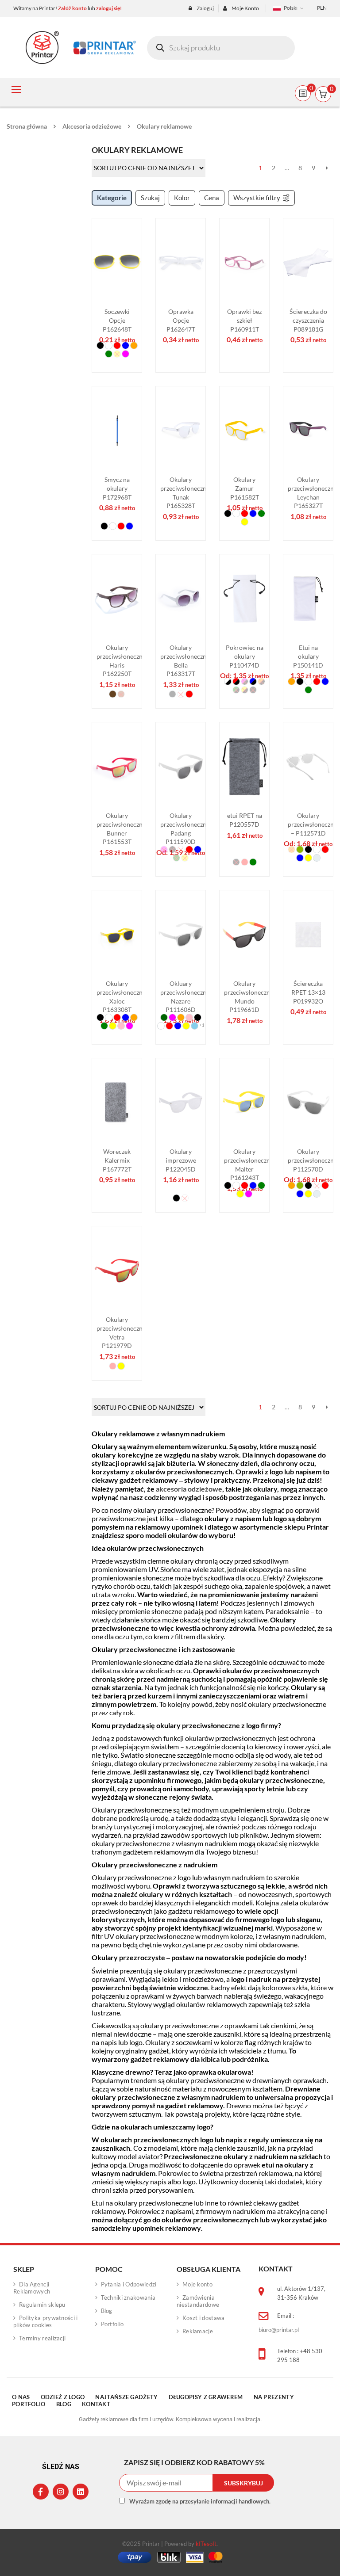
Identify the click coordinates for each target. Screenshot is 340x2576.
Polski (291, 8)
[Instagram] (61, 2492)
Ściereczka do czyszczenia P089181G (308, 320)
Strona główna (27, 126)
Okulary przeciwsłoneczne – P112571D (312, 824)
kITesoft (206, 2544)
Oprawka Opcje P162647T (181, 320)
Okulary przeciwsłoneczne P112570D (312, 1160)
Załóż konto (72, 8)
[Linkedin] (81, 2492)
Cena (212, 198)
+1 (202, 1025)
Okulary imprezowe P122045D (181, 1160)
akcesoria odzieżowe (189, 1489)
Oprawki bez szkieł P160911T (244, 320)
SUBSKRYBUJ (243, 2483)
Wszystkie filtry (257, 198)
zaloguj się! (109, 8)
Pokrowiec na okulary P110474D (245, 656)
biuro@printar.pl (279, 2330)
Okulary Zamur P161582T (245, 488)
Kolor (182, 198)
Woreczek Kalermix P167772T (117, 1160)
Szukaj (150, 198)
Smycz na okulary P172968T (117, 488)
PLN (322, 8)
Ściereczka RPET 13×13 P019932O (308, 992)
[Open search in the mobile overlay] (221, 48)
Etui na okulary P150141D (308, 656)
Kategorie (112, 198)
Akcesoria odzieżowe (92, 126)
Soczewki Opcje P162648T (117, 320)
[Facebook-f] (41, 2492)
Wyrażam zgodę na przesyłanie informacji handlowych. (200, 2501)
